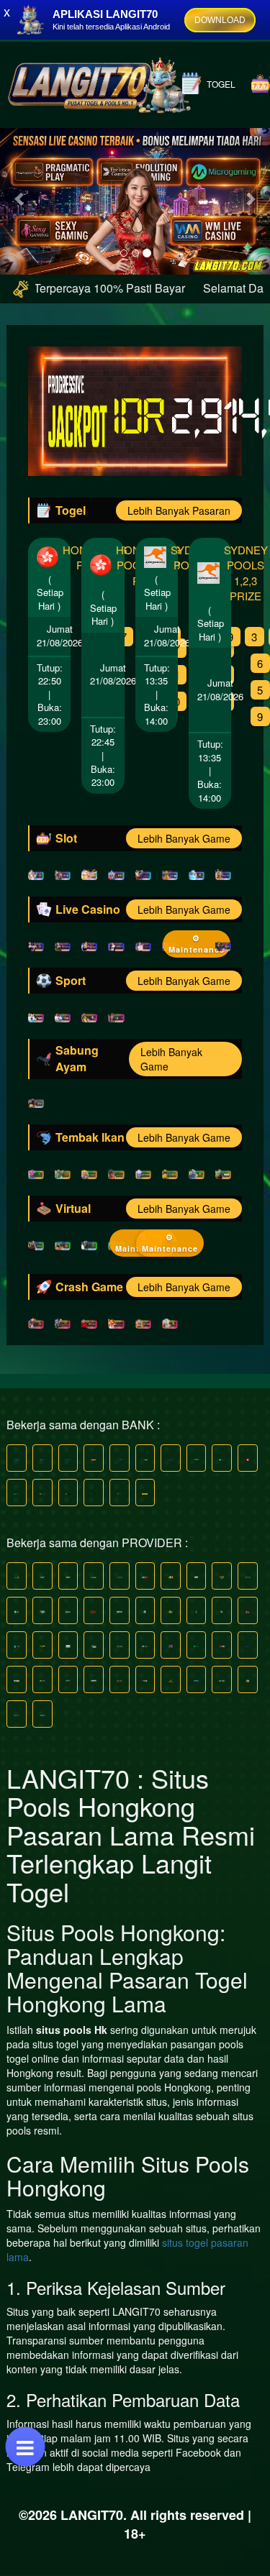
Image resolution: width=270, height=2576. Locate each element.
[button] (20, 198)
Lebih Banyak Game (184, 838)
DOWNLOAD (220, 20)
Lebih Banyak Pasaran (179, 510)
